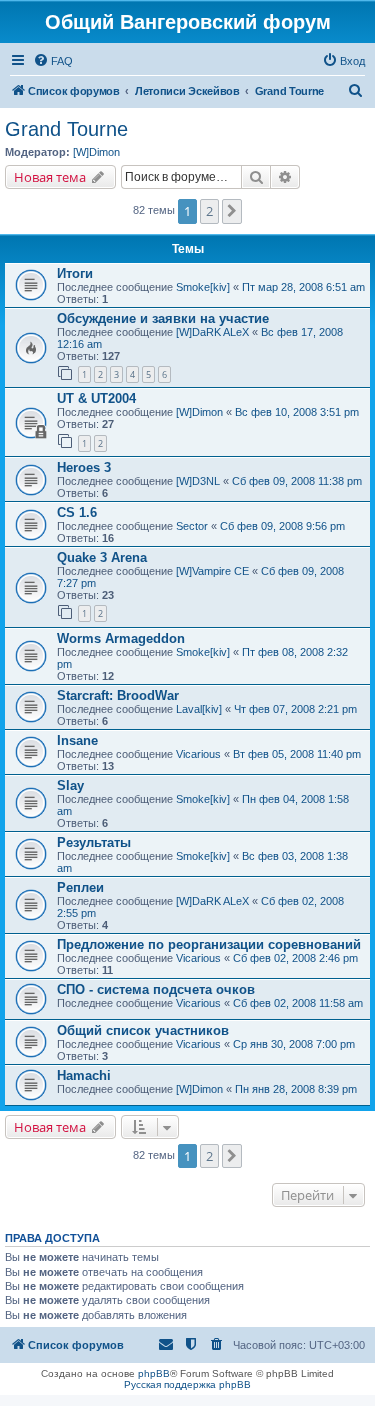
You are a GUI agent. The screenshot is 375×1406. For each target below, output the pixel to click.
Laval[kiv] (199, 709)
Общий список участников (143, 1030)
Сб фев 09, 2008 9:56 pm (282, 526)
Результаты (94, 842)
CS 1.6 (77, 512)
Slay (70, 785)
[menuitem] (53, 61)
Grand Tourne (66, 129)
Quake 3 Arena (102, 557)
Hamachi (84, 1075)
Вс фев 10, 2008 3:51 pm (297, 412)
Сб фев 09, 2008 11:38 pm (297, 481)
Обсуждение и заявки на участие (163, 318)
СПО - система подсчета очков (156, 989)
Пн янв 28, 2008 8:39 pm (296, 1089)
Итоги (75, 273)
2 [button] (209, 211)
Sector (192, 526)
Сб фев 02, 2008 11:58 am (298, 1003)
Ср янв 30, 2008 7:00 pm (294, 1044)
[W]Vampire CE (212, 571)
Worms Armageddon (121, 638)
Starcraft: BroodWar (118, 695)
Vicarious (198, 754)
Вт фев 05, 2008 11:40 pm (297, 754)
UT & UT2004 (96, 398)
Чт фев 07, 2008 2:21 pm (295, 709)
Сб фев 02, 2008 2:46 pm (295, 958)
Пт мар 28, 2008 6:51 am (303, 287)
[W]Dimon (96, 152)
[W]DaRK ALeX (212, 332)
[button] (232, 211)
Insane (77, 740)
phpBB (154, 1373)
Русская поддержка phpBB (187, 1384)
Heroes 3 (84, 467)
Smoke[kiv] (203, 287)
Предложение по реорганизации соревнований (209, 944)
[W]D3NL (198, 481)
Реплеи (80, 887)
